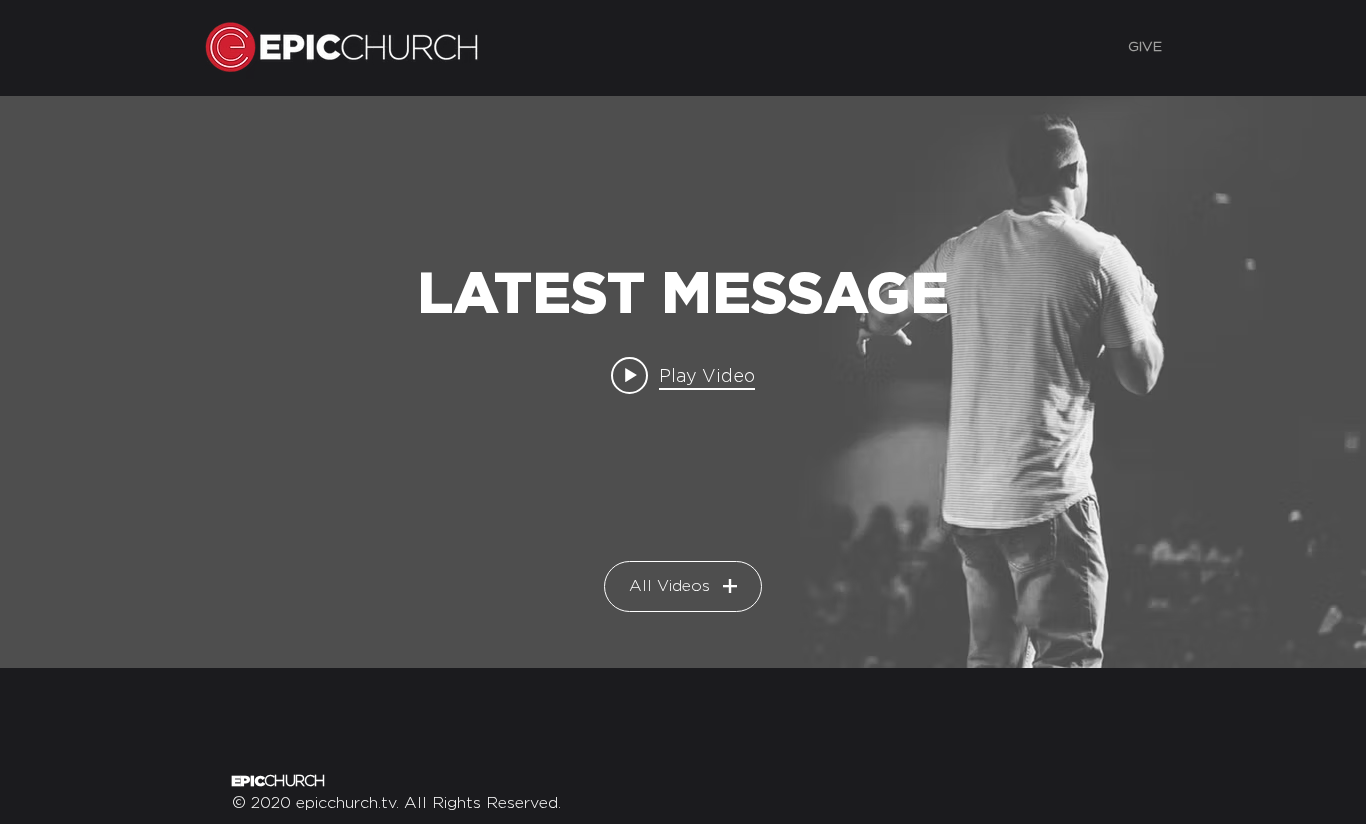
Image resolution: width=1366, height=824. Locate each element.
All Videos (669, 586)
